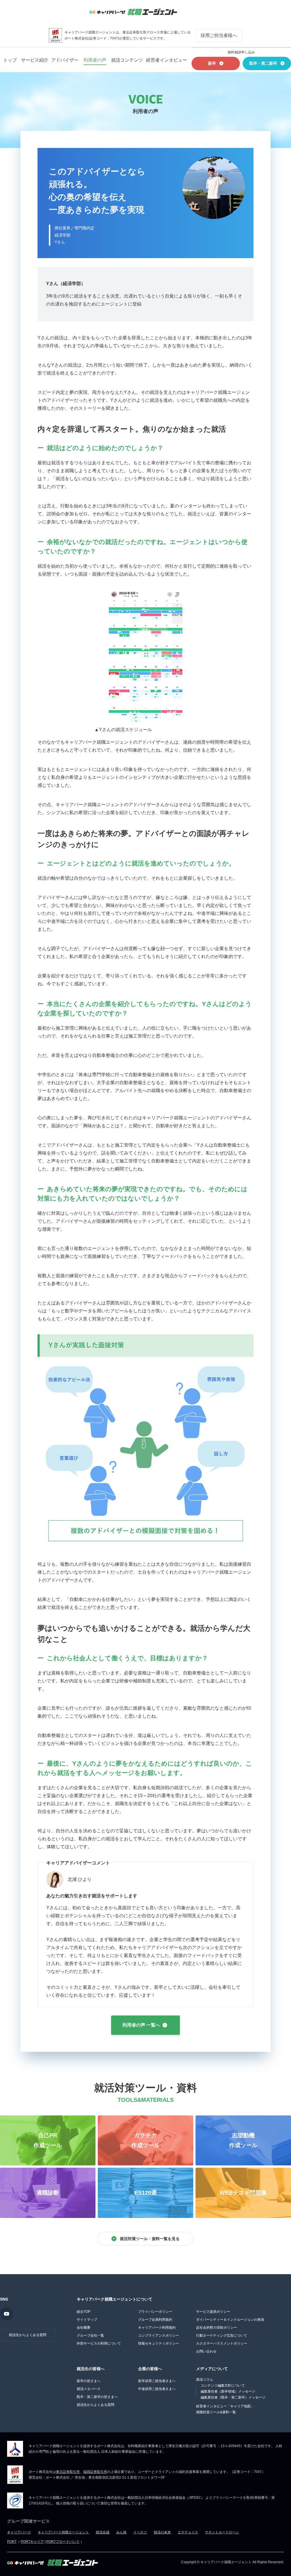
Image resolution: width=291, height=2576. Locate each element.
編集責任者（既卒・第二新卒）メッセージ (233, 2397)
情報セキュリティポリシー (159, 2343)
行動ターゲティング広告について (222, 2335)
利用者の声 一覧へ (141, 2025)
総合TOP (84, 2312)
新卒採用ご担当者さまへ (157, 2381)
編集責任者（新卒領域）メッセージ (228, 2391)
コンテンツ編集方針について (223, 2385)
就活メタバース (89, 2389)
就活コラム (205, 2380)
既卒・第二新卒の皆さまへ (97, 2397)
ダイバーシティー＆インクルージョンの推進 (230, 2320)
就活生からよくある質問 (28, 2335)
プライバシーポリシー (155, 2312)
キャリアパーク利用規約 (157, 2328)
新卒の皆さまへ (89, 2381)
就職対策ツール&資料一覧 (216, 2412)
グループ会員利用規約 (155, 2320)
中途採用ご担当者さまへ (157, 2389)
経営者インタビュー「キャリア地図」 (225, 2406)
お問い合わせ (206, 2351)
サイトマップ (87, 2320)
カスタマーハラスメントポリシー (222, 2343)
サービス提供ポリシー (213, 2312)
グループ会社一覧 (90, 2335)
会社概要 (84, 2328)
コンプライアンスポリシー (159, 2335)
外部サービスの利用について (99, 2343)
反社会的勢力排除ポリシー (217, 2328)
